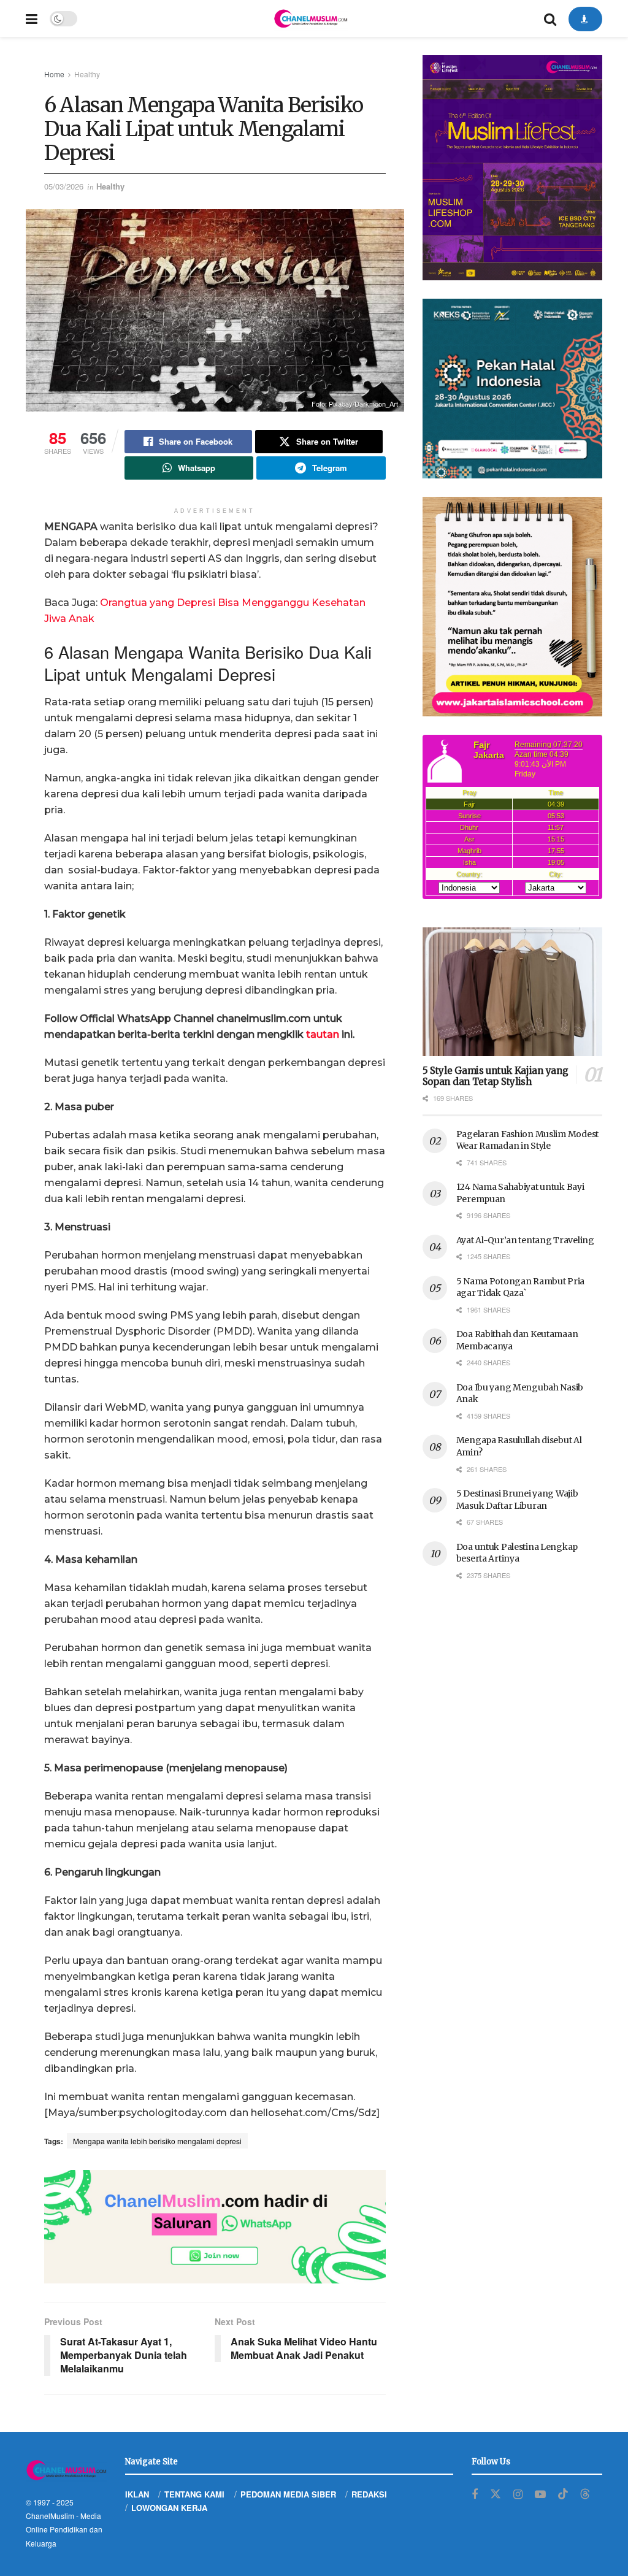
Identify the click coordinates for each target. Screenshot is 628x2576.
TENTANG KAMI (194, 2494)
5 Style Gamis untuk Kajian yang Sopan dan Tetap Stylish (496, 1076)
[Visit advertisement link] (215, 2227)
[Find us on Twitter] (496, 2494)
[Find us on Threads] (585, 2494)
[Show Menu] (32, 18)
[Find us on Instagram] (518, 2494)
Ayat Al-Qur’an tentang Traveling (525, 1240)
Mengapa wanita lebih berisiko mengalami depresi (157, 2141)
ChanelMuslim (50, 2516)
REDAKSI (369, 2494)
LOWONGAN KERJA (169, 2508)
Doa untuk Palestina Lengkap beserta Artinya (517, 1553)
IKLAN (137, 2494)
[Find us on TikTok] (563, 2494)
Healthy (87, 74)
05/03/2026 (64, 186)
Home (54, 74)
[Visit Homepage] (310, 18)
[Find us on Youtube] (540, 2494)
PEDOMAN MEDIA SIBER (288, 2494)
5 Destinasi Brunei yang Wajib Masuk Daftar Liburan (517, 1500)
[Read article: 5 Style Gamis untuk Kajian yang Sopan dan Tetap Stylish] (512, 992)
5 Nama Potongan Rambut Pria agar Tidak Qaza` (520, 1287)
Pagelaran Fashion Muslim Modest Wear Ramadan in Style (527, 1140)
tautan (323, 1034)
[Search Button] (550, 18)
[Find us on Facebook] (475, 2494)
